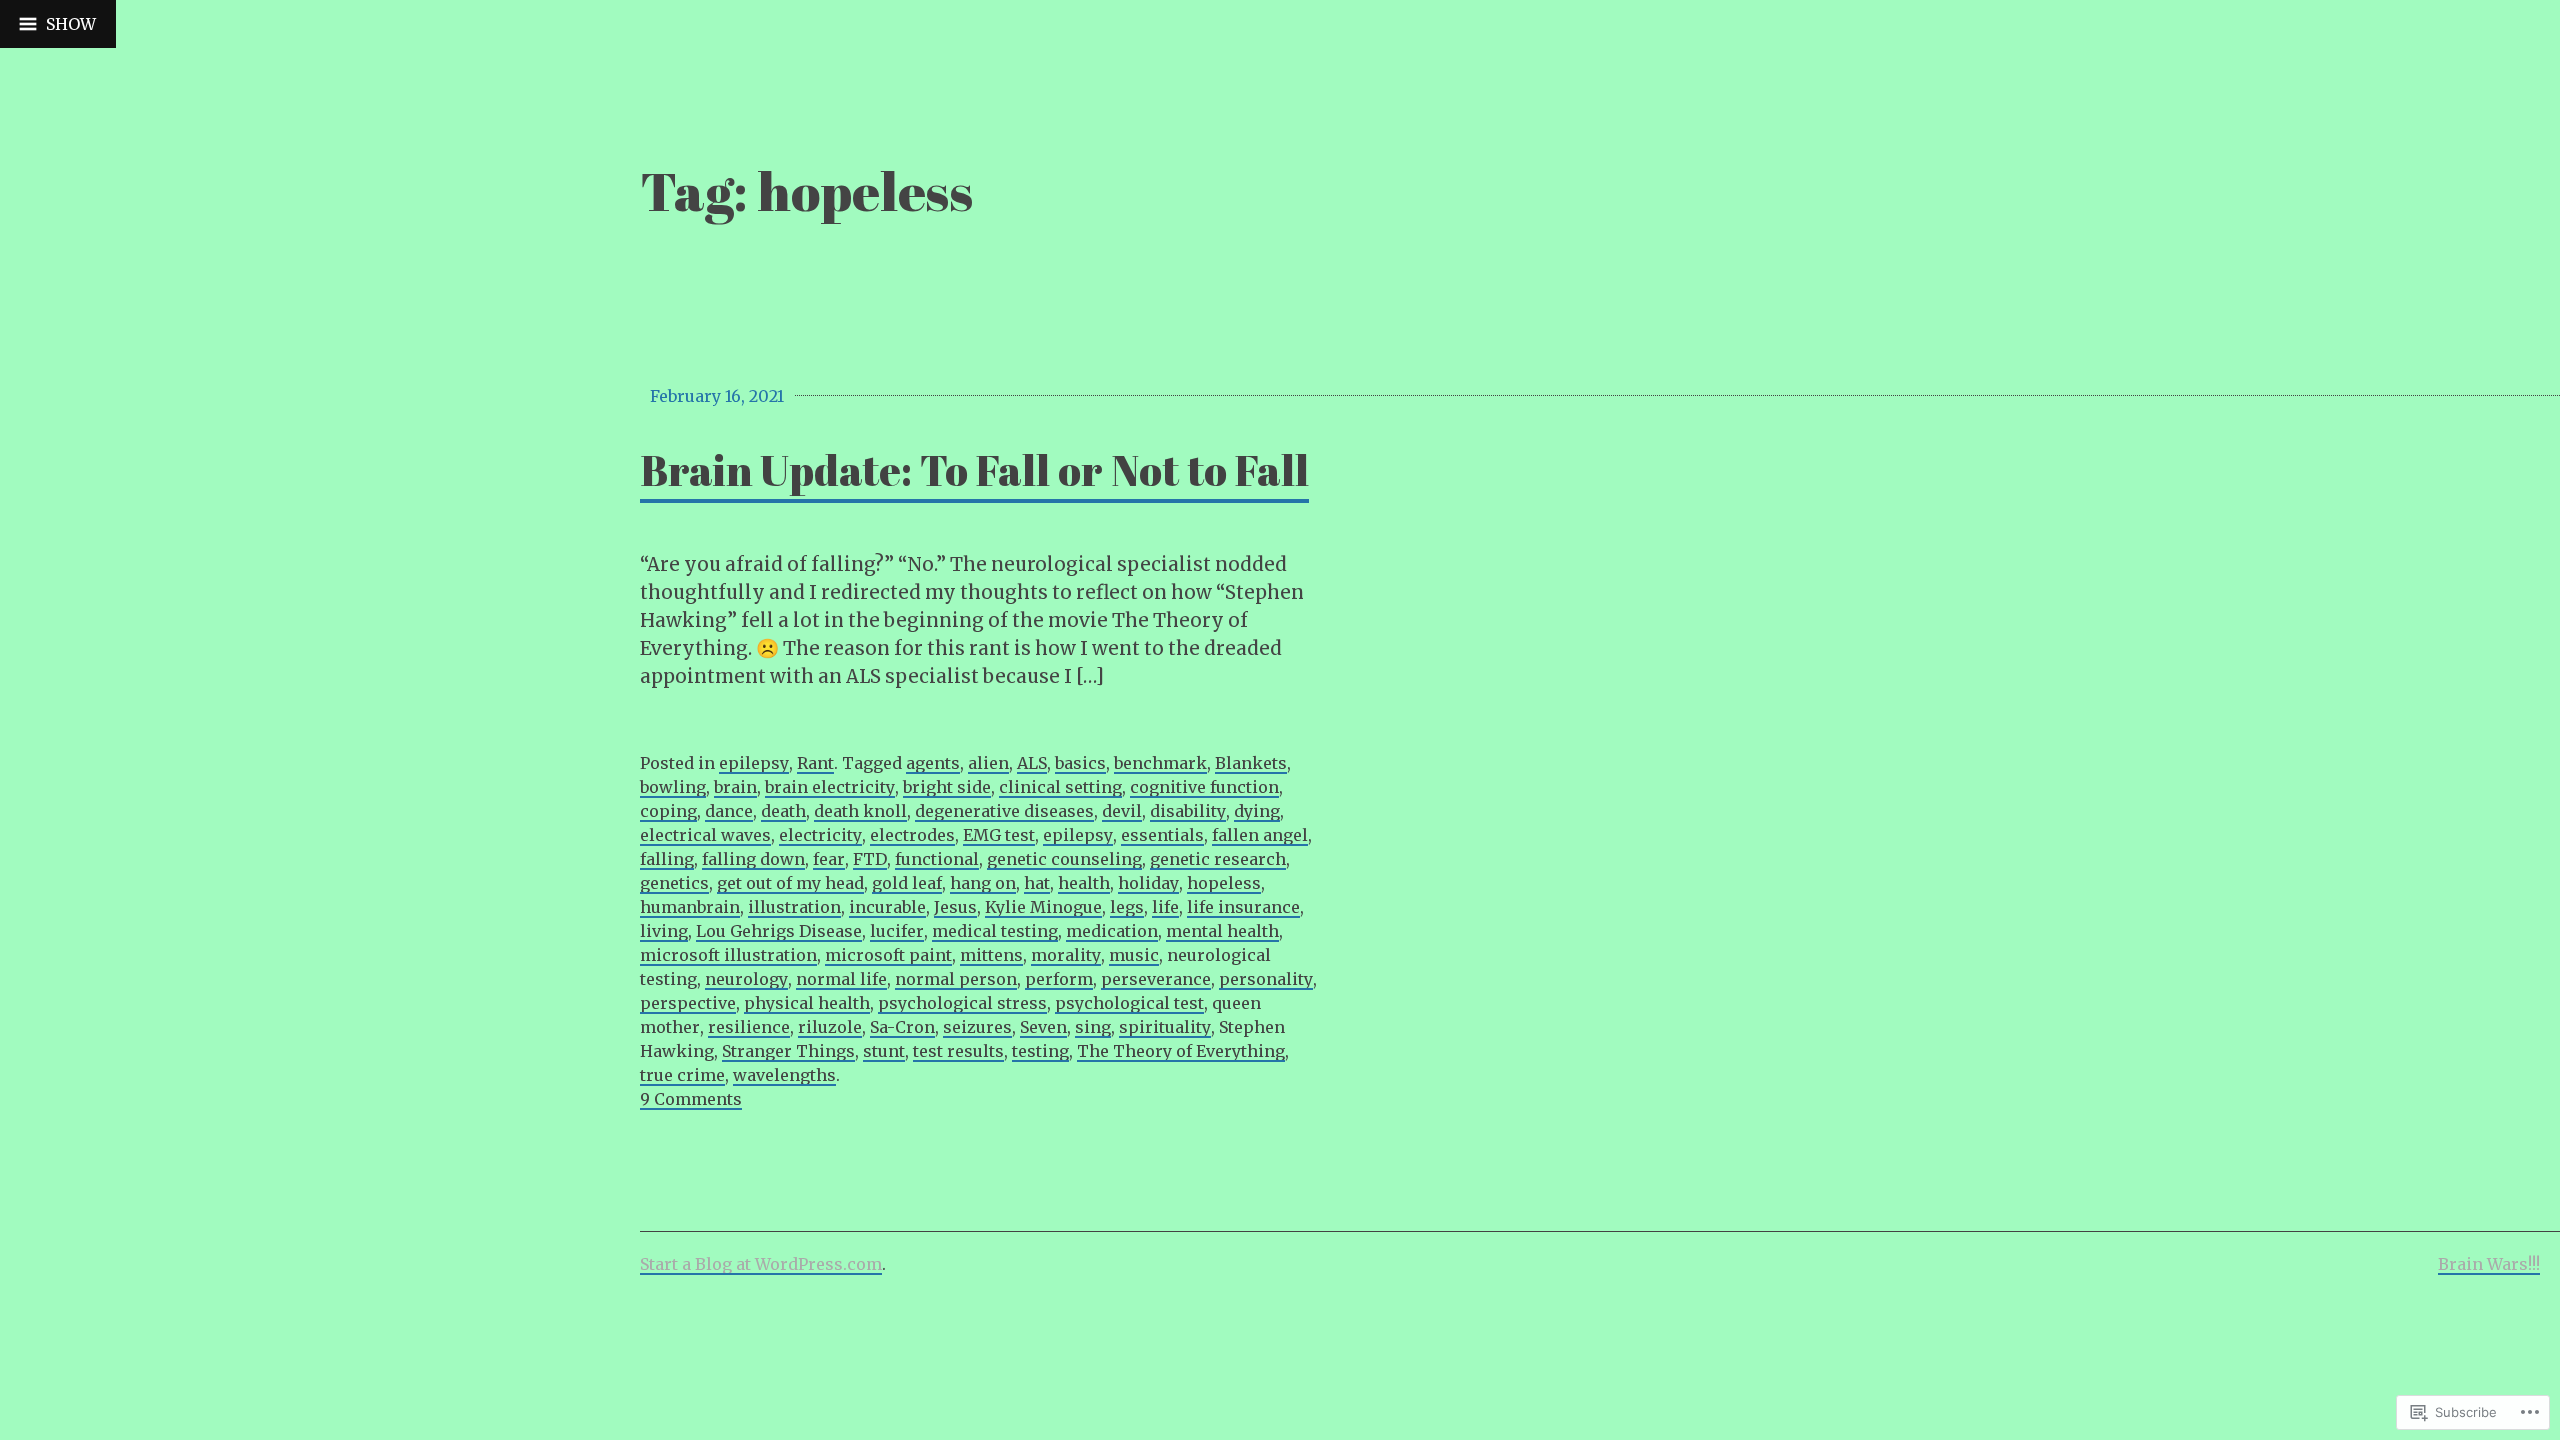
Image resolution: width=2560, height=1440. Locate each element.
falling (667, 859)
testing (1040, 1051)
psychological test (1129, 1003)
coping (668, 811)
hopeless (1224, 883)
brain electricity (830, 787)
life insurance (1243, 907)
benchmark (1160, 763)
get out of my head (790, 883)
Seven (1043, 1027)
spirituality (1165, 1027)
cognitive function (1204, 787)
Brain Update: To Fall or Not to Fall (974, 469)
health (1084, 883)
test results (958, 1051)
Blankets (1251, 763)
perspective (688, 1003)
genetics (674, 883)
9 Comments (691, 1099)
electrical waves (705, 835)
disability (1188, 811)
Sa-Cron (902, 1027)
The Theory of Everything (1181, 1051)
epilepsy (754, 763)
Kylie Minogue (1043, 907)
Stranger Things (788, 1051)
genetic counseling (1064, 859)
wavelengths (784, 1075)
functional (937, 859)
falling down (753, 859)
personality (1266, 979)
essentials (1162, 835)
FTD (870, 859)
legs (1127, 907)
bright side (947, 787)
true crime (682, 1075)
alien (988, 763)
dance (729, 811)
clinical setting (1060, 787)
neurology (746, 979)
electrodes (912, 835)
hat (1037, 883)
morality (1066, 955)
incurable (887, 907)
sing (1093, 1027)
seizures (977, 1027)
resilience (749, 1027)
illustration (794, 907)
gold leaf (907, 883)
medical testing (995, 931)
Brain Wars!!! (2489, 1264)
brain (735, 787)
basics (1080, 763)
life (1165, 907)
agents (933, 763)
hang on (983, 883)
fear (829, 859)
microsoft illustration (728, 955)
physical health (807, 1003)
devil (1122, 811)
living (664, 931)
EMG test (999, 835)
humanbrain (690, 907)
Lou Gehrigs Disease (779, 931)
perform (1059, 979)
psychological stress (962, 1003)
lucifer (897, 931)
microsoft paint (888, 955)
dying (1257, 811)
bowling (673, 787)
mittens (991, 955)
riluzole (830, 1027)
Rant (815, 763)
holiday (1148, 883)
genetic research (1218, 859)
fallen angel (1260, 835)
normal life (841, 979)
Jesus (955, 907)
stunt (884, 1051)
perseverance (1156, 979)
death (783, 811)
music (1134, 955)
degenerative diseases (1004, 811)
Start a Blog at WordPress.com (761, 1264)
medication (1112, 931)
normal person (956, 979)
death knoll (860, 811)
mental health (1222, 931)
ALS (1032, 763)
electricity (820, 835)
